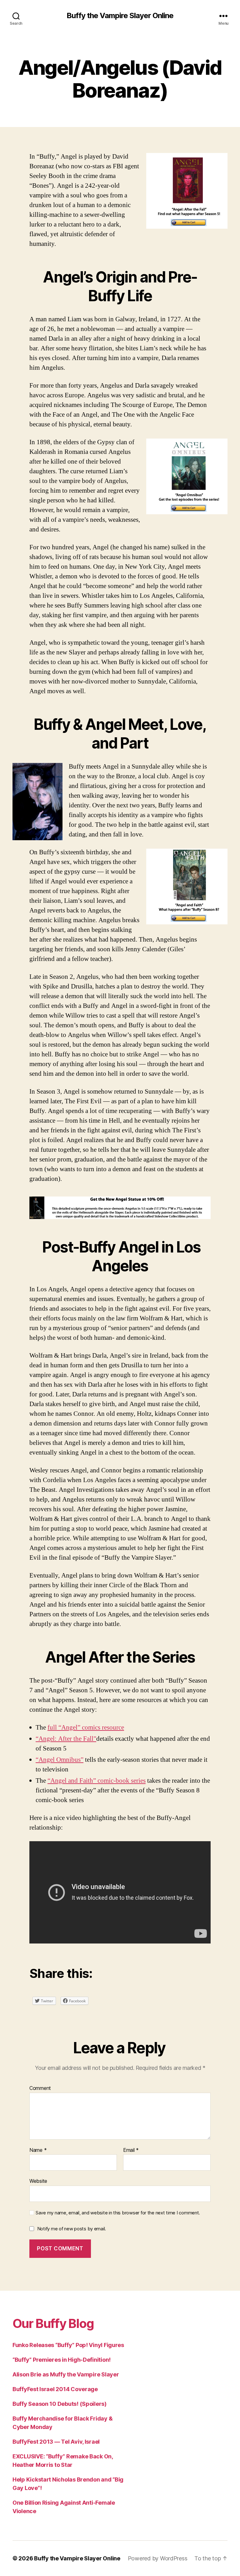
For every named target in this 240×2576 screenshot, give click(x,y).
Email (131, 2150)
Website (38, 2181)
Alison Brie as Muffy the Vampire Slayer (66, 2374)
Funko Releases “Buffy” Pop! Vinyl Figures (68, 2345)
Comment (40, 2088)
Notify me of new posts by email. (72, 2229)
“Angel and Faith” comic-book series (97, 1781)
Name (38, 2150)
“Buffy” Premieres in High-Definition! (62, 2360)
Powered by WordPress (158, 2558)
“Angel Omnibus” (60, 1760)
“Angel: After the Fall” (66, 1739)
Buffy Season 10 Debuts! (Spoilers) (60, 2404)
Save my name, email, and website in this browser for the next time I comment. (118, 2213)
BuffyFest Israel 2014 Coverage (55, 2389)
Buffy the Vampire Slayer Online (120, 16)
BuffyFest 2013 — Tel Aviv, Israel (56, 2442)
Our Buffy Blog (53, 2323)
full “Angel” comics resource (86, 1727)
